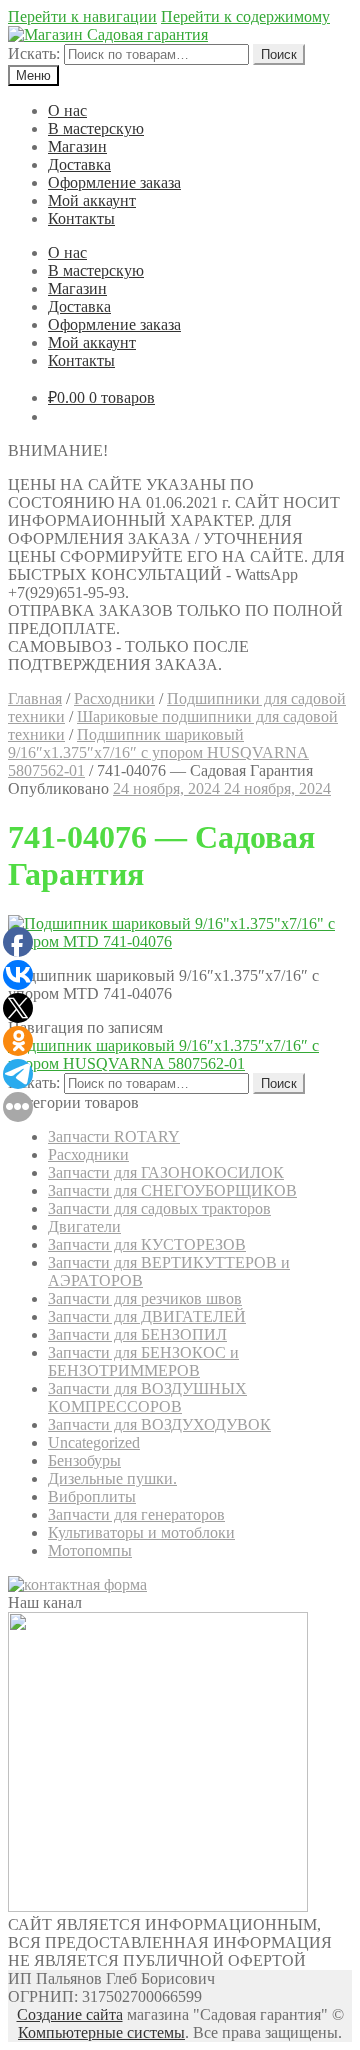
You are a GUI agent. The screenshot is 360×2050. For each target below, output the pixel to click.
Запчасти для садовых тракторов (159, 1208)
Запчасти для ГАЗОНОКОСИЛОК (166, 1172)
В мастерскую (96, 128)
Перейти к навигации (82, 16)
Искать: (34, 53)
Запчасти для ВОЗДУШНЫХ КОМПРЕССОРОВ (147, 1397)
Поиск (279, 54)
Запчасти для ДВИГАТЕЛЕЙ (147, 1316)
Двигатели (84, 1226)
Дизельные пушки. (112, 1478)
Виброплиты (92, 1496)
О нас (67, 110)
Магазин (77, 146)
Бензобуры (84, 1460)
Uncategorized (94, 1442)
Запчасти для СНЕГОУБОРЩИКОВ (172, 1190)
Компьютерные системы (101, 2032)
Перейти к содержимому (245, 16)
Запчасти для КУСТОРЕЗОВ (147, 1244)
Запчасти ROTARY (114, 1136)
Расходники (114, 698)
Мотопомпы (90, 1550)
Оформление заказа (114, 182)
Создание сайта (70, 2014)
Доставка (79, 164)
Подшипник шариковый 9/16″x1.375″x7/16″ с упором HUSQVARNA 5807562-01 (158, 752)
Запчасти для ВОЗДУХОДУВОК (159, 1424)
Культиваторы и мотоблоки (141, 1532)
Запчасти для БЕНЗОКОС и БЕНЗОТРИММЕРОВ (143, 1361)
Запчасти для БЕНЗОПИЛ (137, 1334)
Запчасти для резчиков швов (145, 1298)
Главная (35, 698)
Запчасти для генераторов (136, 1514)
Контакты (81, 218)
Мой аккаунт (92, 200)
